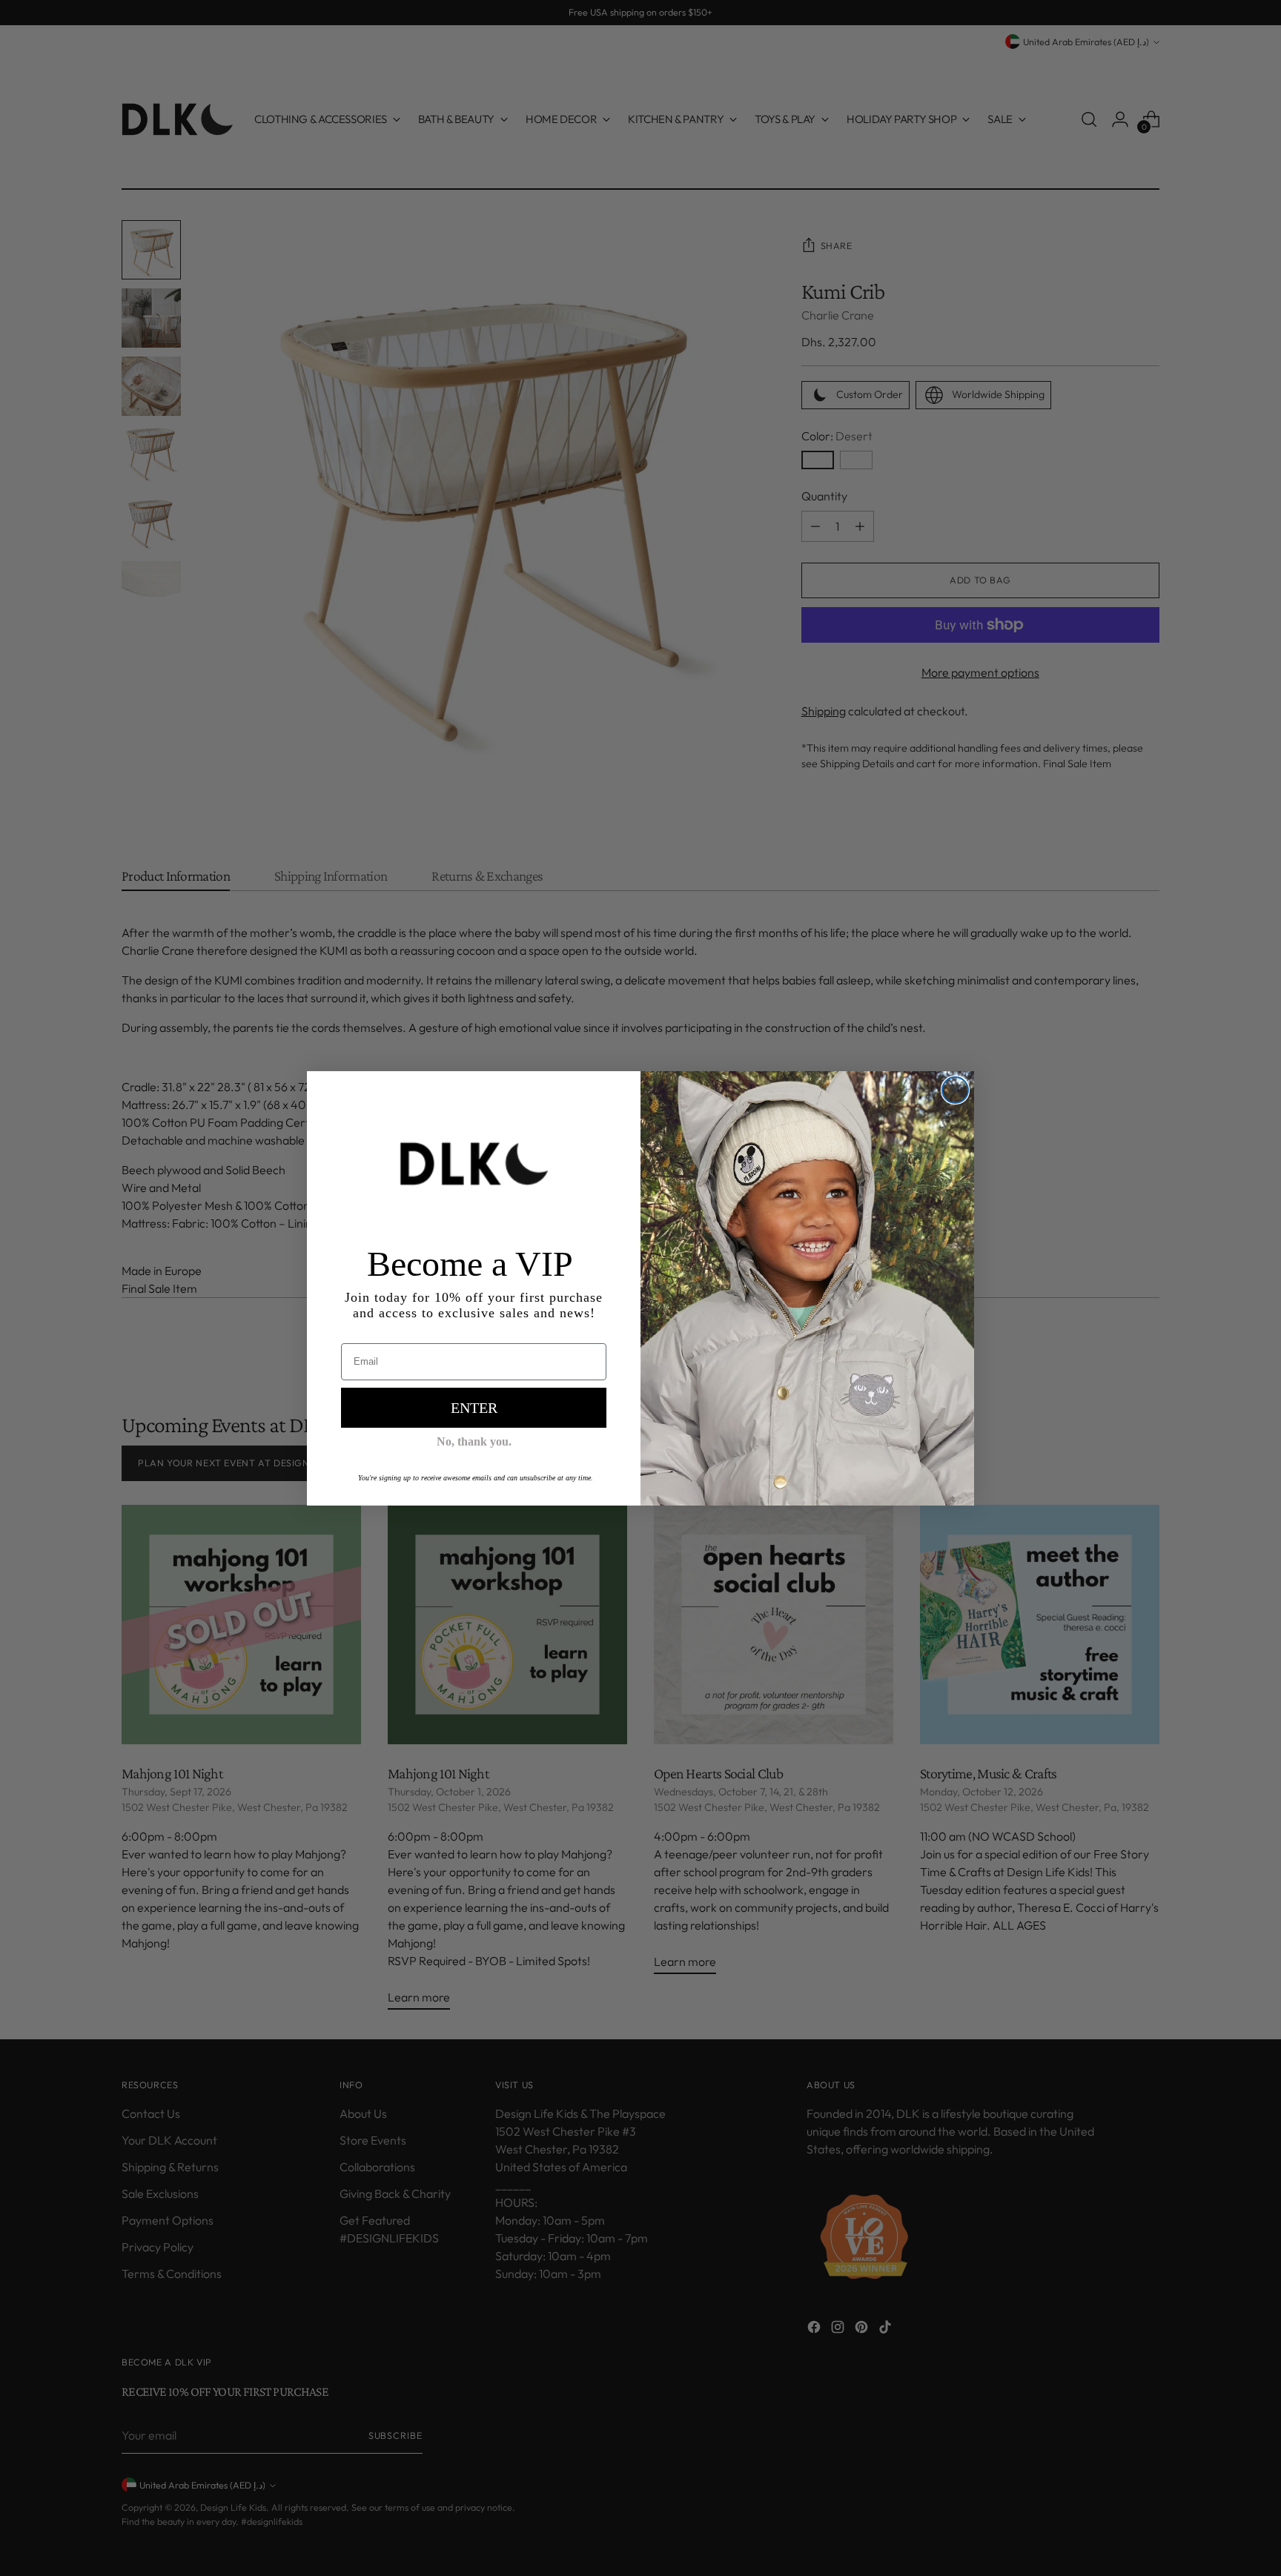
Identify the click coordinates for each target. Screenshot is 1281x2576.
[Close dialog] (955, 1090)
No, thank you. (474, 1441)
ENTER (474, 1408)
